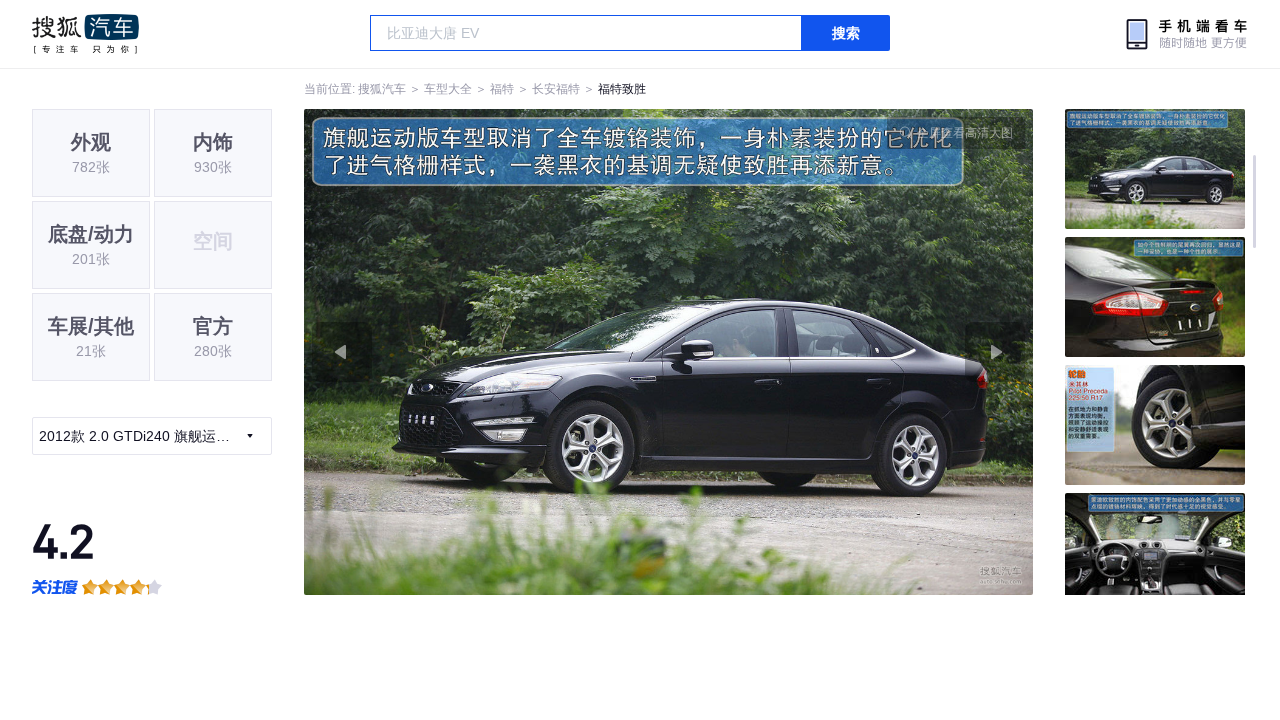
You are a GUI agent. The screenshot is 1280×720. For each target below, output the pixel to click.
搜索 (846, 33)
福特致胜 (622, 89)
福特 (502, 89)
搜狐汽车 (85, 34)
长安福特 (556, 89)
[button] (486, 352)
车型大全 (448, 89)
